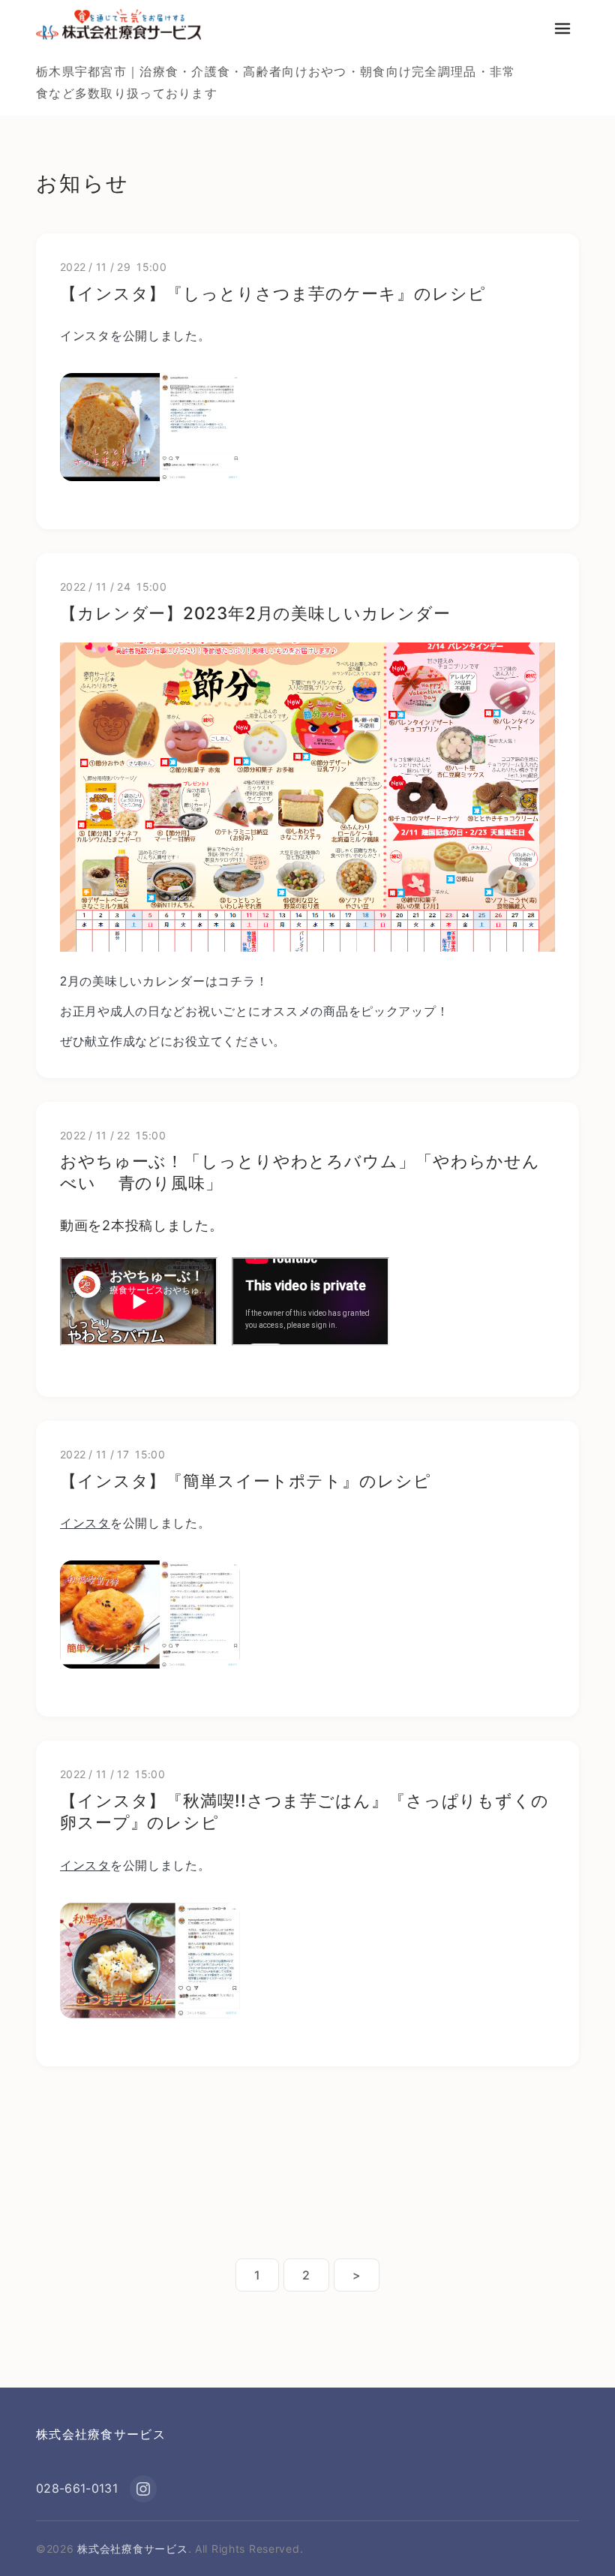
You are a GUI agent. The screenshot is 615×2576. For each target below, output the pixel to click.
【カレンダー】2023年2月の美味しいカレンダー (255, 613)
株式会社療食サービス (101, 2434)
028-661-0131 (77, 2488)
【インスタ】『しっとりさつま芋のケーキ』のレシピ (273, 293)
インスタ (85, 336)
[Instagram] (143, 2489)
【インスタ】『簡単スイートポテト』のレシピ (246, 1481)
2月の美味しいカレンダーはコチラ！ (164, 981)
